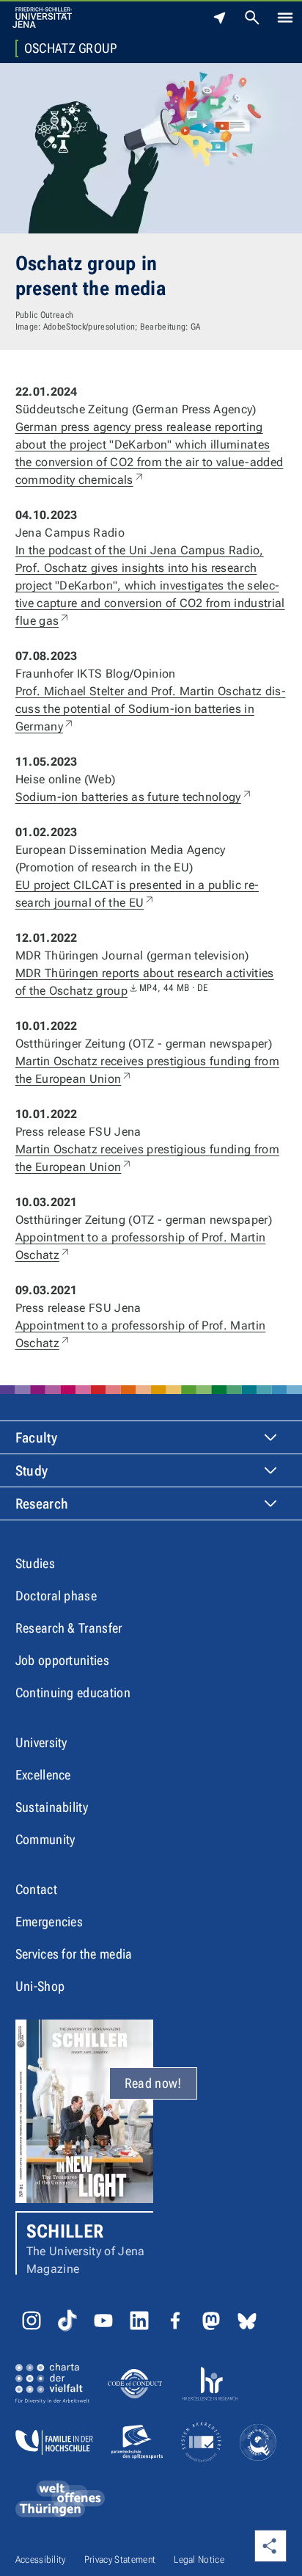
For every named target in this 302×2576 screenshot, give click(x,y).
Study (32, 1471)
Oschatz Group (71, 48)
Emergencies (49, 1922)
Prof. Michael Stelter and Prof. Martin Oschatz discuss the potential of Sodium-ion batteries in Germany (151, 709)
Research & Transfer (69, 1628)
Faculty (36, 1438)
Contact (36, 1889)
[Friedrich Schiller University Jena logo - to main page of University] (42, 18)
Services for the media (74, 1954)
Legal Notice (199, 2559)
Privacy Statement (120, 2559)
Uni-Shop (40, 1986)
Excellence (43, 1775)
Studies (35, 1563)
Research (42, 1504)
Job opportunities (62, 1660)
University (41, 1742)
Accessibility (41, 2559)
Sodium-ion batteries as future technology (134, 797)
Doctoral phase (56, 1596)
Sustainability (52, 1807)
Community (45, 1839)
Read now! (153, 2083)
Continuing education (73, 1692)
